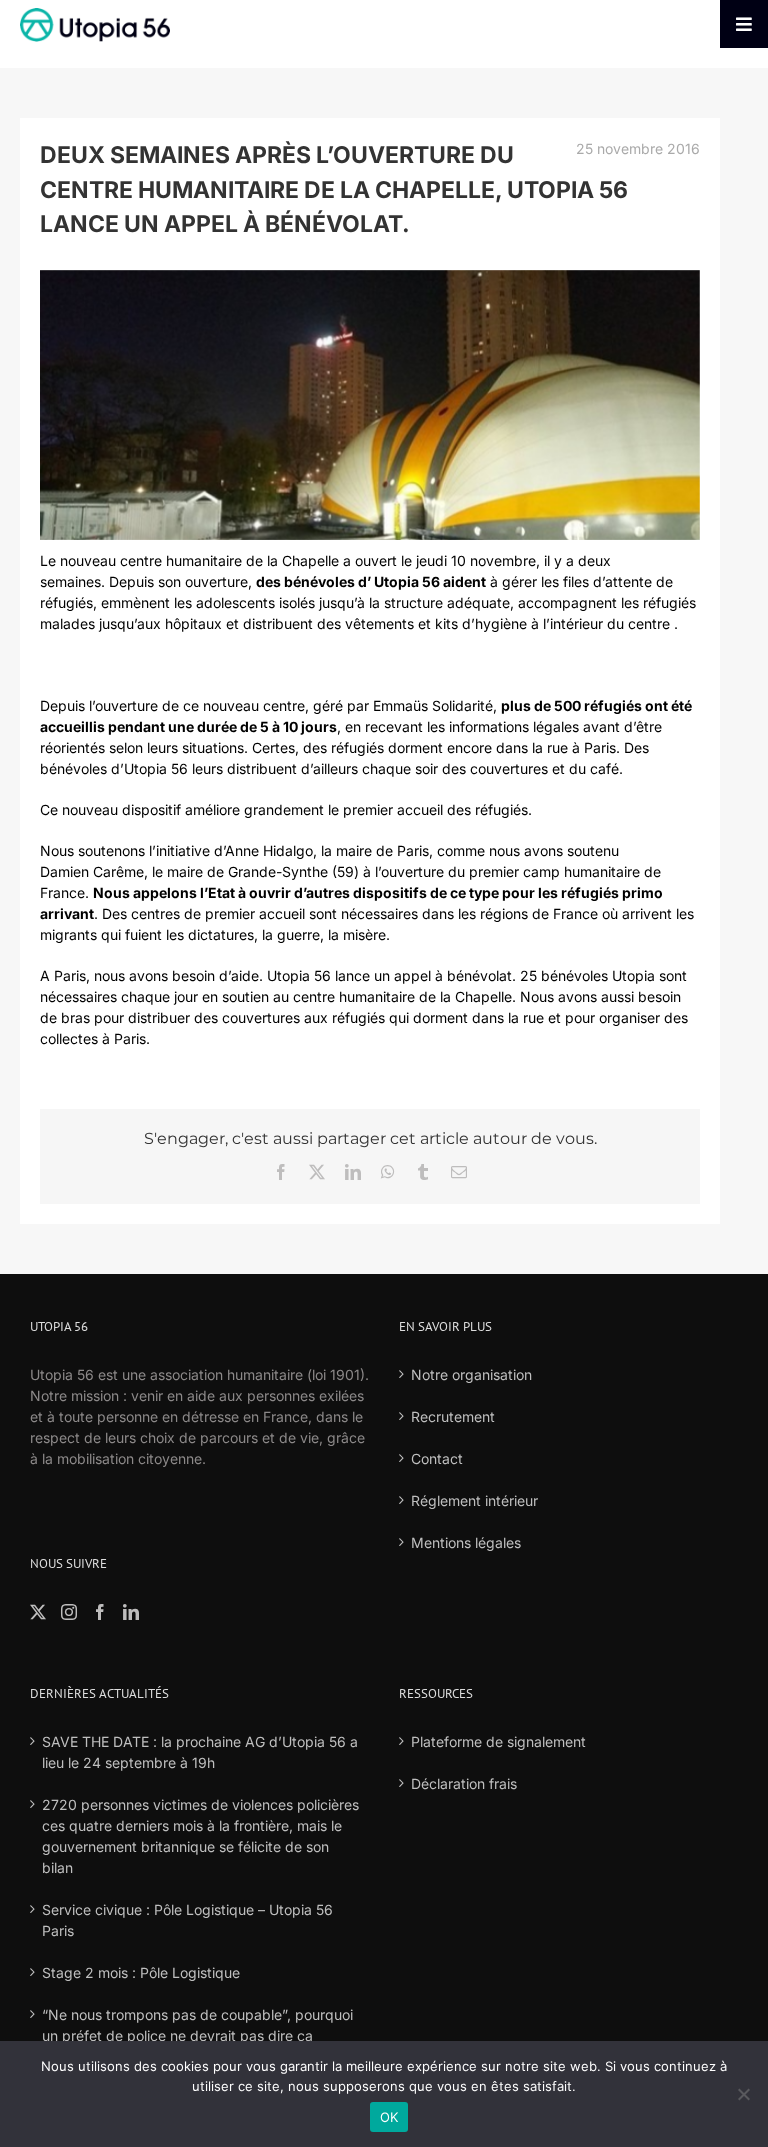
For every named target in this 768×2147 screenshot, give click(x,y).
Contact (437, 1458)
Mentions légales (466, 1542)
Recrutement (453, 1416)
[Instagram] (69, 1612)
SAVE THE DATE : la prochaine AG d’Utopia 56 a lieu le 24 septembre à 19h (200, 1752)
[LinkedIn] (131, 1612)
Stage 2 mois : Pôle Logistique (141, 1972)
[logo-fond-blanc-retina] (95, 14)
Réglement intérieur (474, 1500)
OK (389, 2117)
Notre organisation (471, 1374)
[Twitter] (38, 1612)
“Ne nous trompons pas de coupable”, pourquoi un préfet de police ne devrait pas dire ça (197, 2025)
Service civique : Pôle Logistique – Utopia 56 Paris (187, 1920)
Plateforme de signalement (498, 1741)
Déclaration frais (464, 1783)
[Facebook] (100, 1612)
